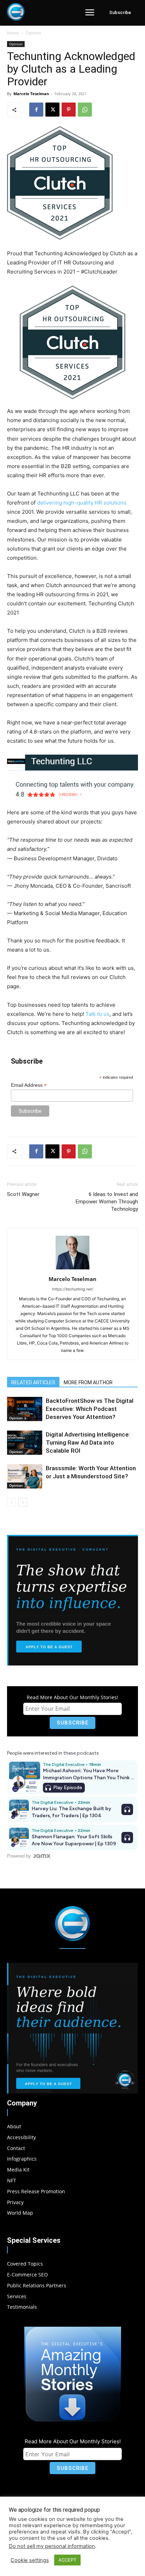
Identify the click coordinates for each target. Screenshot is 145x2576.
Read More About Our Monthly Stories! (72, 1697)
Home (13, 33)
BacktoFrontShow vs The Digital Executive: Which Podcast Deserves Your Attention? (90, 1409)
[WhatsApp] (85, 110)
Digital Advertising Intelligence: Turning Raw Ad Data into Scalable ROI (88, 1443)
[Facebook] (36, 110)
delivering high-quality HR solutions (82, 503)
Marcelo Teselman (31, 94)
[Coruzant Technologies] (16, 12)
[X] (52, 110)
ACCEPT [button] (67, 2560)
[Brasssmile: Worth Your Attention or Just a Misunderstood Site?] (25, 1476)
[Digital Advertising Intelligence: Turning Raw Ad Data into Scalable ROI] (25, 1443)
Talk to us (97, 1014)
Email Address (29, 1085)
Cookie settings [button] (30, 2560)
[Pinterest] (69, 110)
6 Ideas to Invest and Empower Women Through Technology (107, 1202)
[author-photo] (72, 1269)
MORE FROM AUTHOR (88, 1382)
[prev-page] (11, 1502)
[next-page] (23, 1502)
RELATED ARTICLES (33, 1382)
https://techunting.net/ (73, 1289)
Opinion (33, 33)
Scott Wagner (23, 1194)
